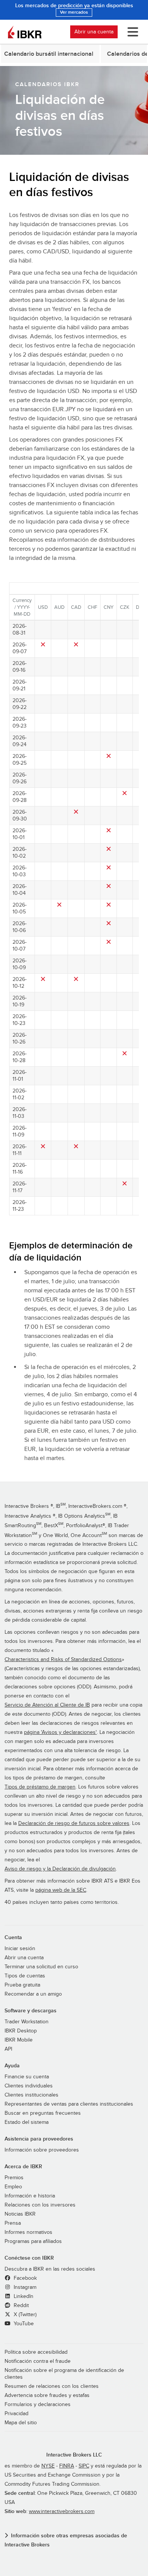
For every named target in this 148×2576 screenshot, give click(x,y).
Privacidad (17, 2414)
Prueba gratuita (22, 1985)
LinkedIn (23, 2296)
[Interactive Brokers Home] (25, 32)
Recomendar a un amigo (33, 1994)
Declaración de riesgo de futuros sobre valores (74, 1823)
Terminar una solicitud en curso (41, 1967)
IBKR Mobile (19, 2040)
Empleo (13, 2187)
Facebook (24, 2278)
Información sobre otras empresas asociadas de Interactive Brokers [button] (66, 2540)
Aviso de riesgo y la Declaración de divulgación (60, 1869)
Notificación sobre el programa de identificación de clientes (64, 2374)
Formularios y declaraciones (38, 2405)
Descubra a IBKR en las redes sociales (50, 2269)
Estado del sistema (27, 2122)
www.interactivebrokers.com (62, 2512)
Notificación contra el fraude (38, 2361)
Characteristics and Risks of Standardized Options (63, 1660)
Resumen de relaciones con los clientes (52, 2386)
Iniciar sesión (20, 1949)
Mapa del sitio (21, 2423)
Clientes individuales (29, 2086)
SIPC (84, 2466)
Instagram (24, 2287)
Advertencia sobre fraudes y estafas (47, 2395)
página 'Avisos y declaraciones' (60, 1732)
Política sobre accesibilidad (36, 2352)
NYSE (48, 2466)
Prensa (13, 2223)
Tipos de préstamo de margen (40, 1787)
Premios (14, 2178)
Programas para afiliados (33, 2241)
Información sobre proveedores (42, 2150)
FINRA (67, 2466)
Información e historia (30, 2196)
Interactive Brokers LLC (74, 2455)
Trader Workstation (27, 2022)
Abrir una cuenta (94, 32)
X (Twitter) (24, 2315)
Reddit (20, 2306)
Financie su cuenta (27, 2077)
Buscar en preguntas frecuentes (43, 2113)
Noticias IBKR (20, 2214)
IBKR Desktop (21, 2031)
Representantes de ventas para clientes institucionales (69, 2104)
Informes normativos (28, 2232)
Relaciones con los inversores (40, 2205)
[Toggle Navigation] (131, 32)
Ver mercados (74, 12)
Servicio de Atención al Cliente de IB (47, 1705)
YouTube (23, 2324)
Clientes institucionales (31, 2095)
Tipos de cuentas (25, 1976)
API (8, 2049)
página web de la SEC (61, 1890)
